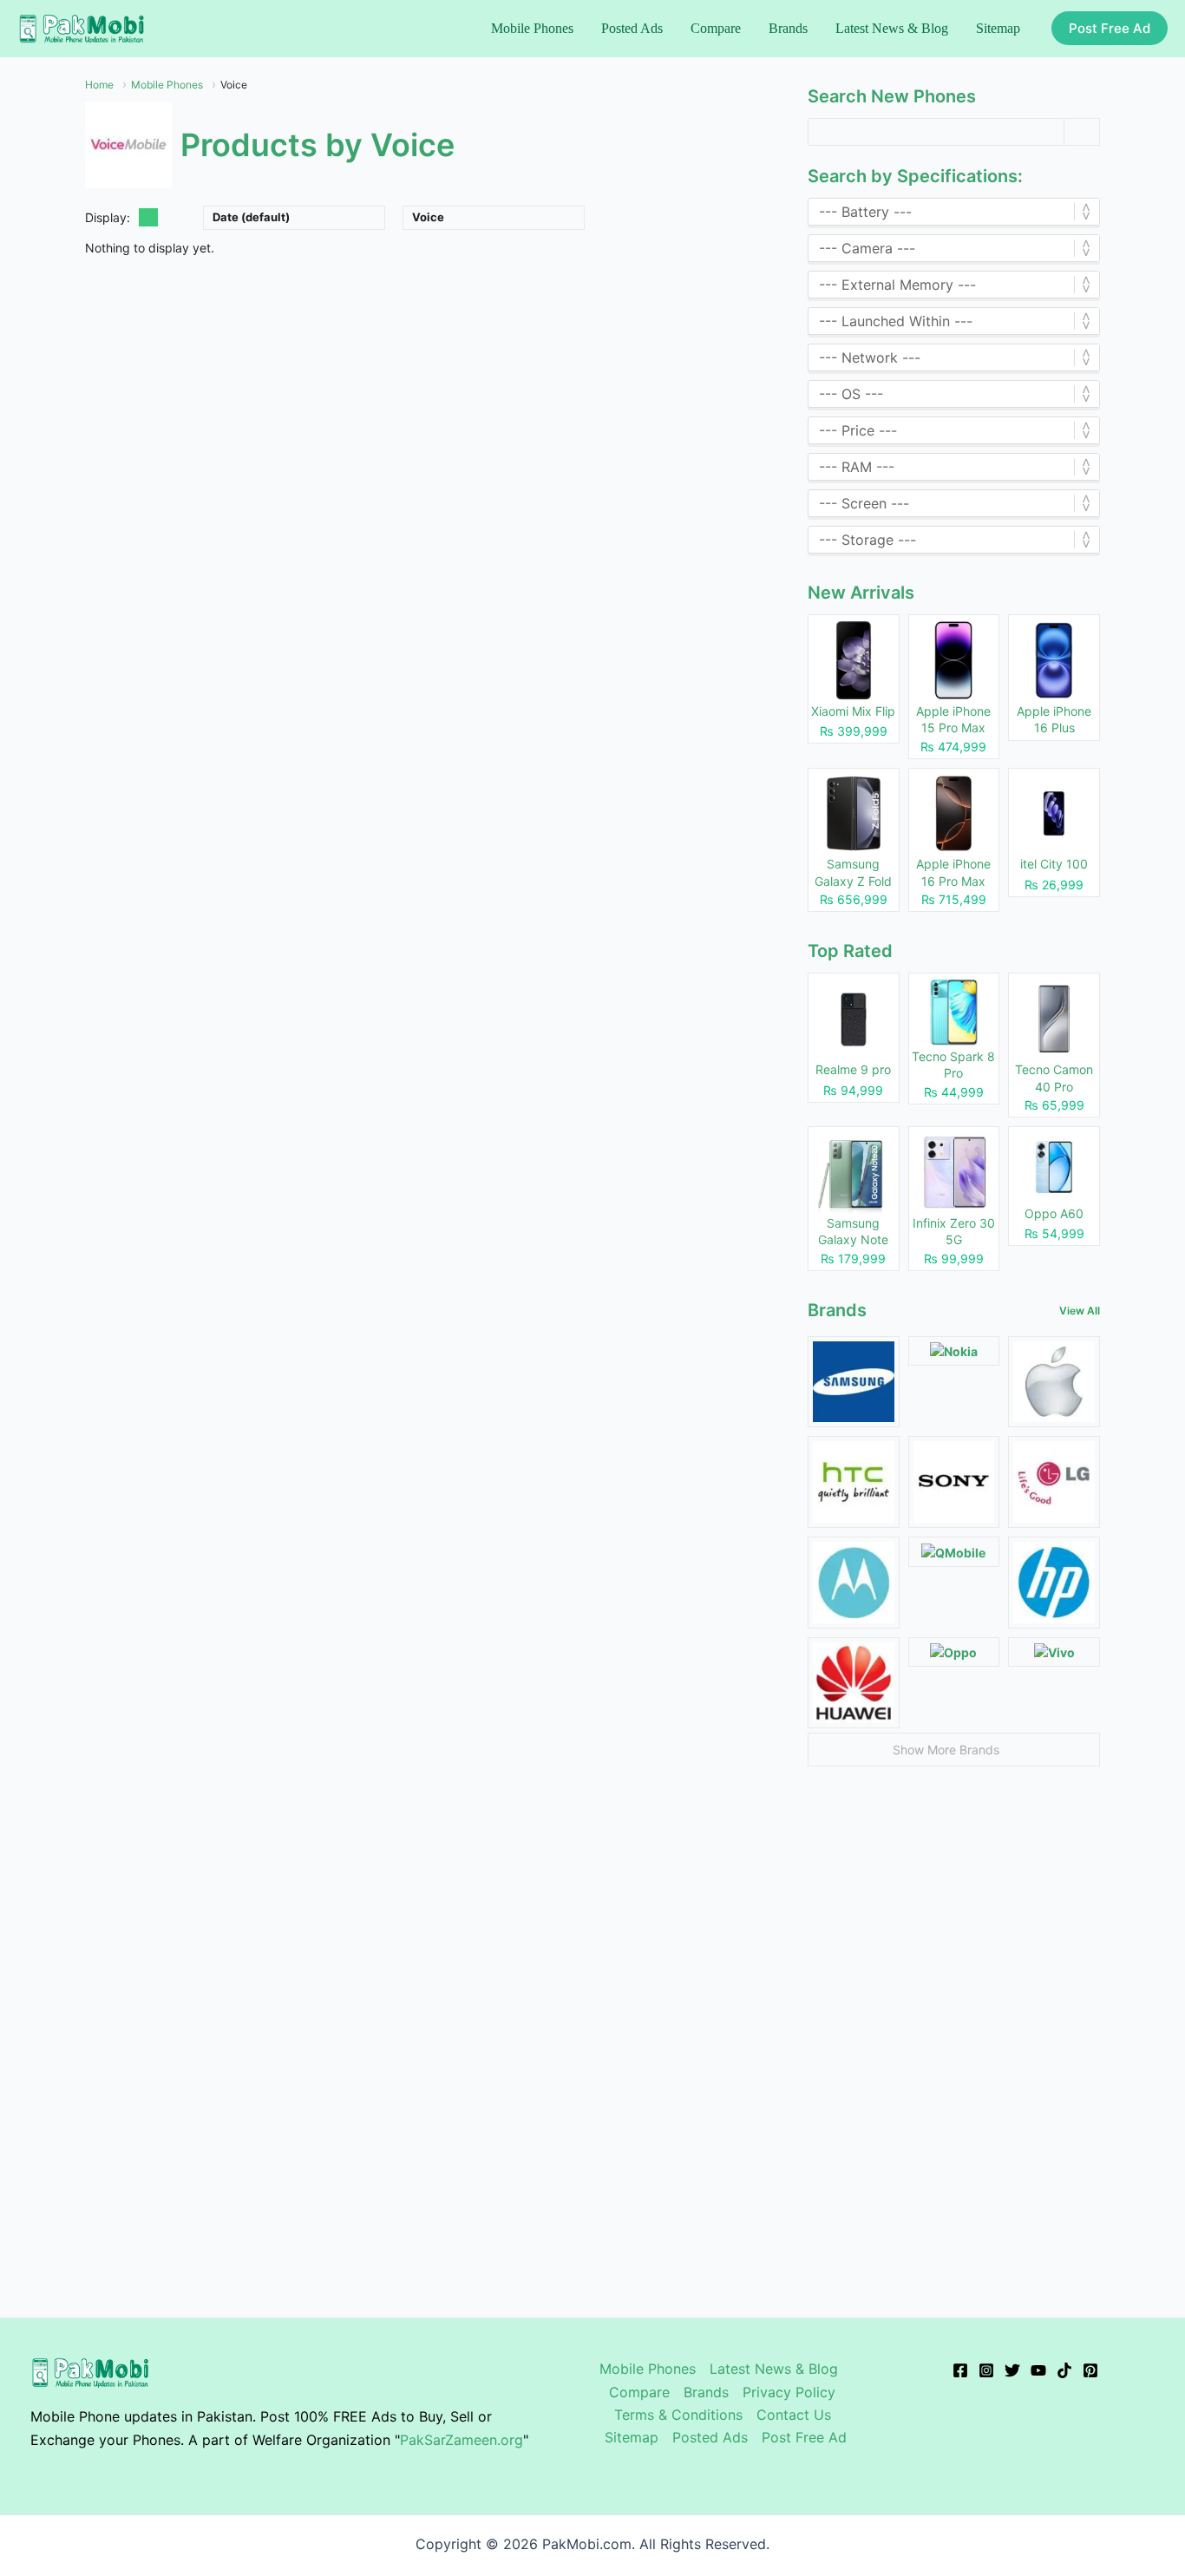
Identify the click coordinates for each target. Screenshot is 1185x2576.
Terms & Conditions (678, 2415)
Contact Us (794, 2415)
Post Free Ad (804, 2437)
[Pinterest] (1090, 2370)
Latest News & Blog (774, 2369)
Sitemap (632, 2437)
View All (1080, 1311)
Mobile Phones (648, 2369)
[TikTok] (1064, 2370)
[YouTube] (1038, 2370)
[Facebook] (960, 2370)
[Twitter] (1012, 2370)
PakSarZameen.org (462, 2440)
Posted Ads (710, 2437)
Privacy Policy (789, 2392)
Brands (706, 2392)
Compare (639, 2392)
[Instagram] (986, 2370)
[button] (1110, 28)
